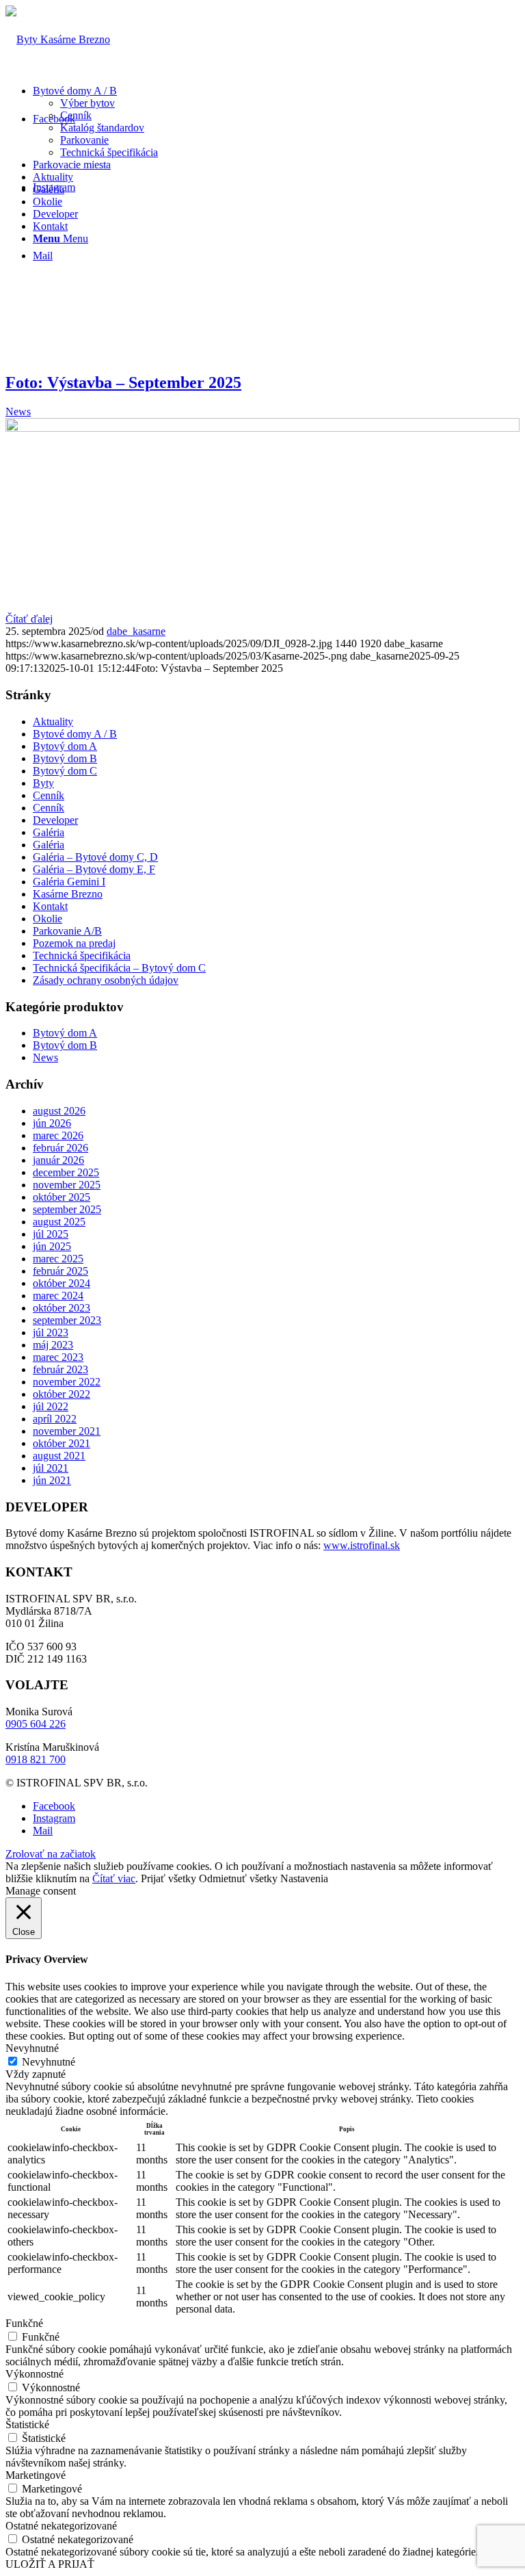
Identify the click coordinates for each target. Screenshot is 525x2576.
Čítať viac (114, 1878)
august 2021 (59, 1456)
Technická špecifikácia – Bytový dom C (119, 968)
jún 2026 (52, 1123)
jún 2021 (52, 1480)
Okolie (48, 919)
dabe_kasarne (136, 631)
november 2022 (67, 1382)
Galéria (49, 832)
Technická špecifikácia (82, 955)
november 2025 (67, 1185)
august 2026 (59, 1111)
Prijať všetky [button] (169, 1878)
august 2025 (59, 1222)
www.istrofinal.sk (362, 1545)
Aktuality (53, 721)
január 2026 (58, 1160)
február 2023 (60, 1369)
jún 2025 (52, 1246)
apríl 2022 (55, 1419)
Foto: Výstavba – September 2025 (123, 382)
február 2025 (60, 1271)
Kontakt (50, 906)
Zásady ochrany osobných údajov (106, 980)
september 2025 (67, 1209)
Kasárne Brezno (68, 894)
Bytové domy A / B (75, 734)
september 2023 (67, 1320)
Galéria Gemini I (69, 882)
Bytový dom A (65, 746)
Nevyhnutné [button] (32, 2048)
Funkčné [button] (24, 2323)
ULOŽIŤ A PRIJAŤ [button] (50, 2564)
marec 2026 (58, 1135)
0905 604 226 (36, 1724)
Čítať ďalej (29, 619)
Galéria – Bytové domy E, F (94, 869)
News (18, 412)
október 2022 (62, 1394)
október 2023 (62, 1308)
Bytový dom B (65, 758)
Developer (55, 820)
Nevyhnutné (49, 2062)
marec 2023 (58, 1357)
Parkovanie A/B (67, 931)
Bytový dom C (65, 771)
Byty (43, 783)
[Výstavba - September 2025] (262, 428)
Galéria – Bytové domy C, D (95, 857)
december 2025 (66, 1172)
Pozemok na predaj (74, 943)
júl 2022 (51, 1406)
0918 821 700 (36, 1759)
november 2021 (67, 1431)
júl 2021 (51, 1468)
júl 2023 (51, 1332)
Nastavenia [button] (304, 1878)
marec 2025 (58, 1259)
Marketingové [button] (36, 2475)
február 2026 (60, 1148)
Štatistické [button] (27, 2424)
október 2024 (62, 1283)
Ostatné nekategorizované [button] (61, 2526)
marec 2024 (58, 1296)
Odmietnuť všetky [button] (238, 1878)
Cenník (49, 795)
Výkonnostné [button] (35, 2374)
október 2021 (62, 1443)
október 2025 (62, 1197)
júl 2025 (51, 1234)
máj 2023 (53, 1345)
